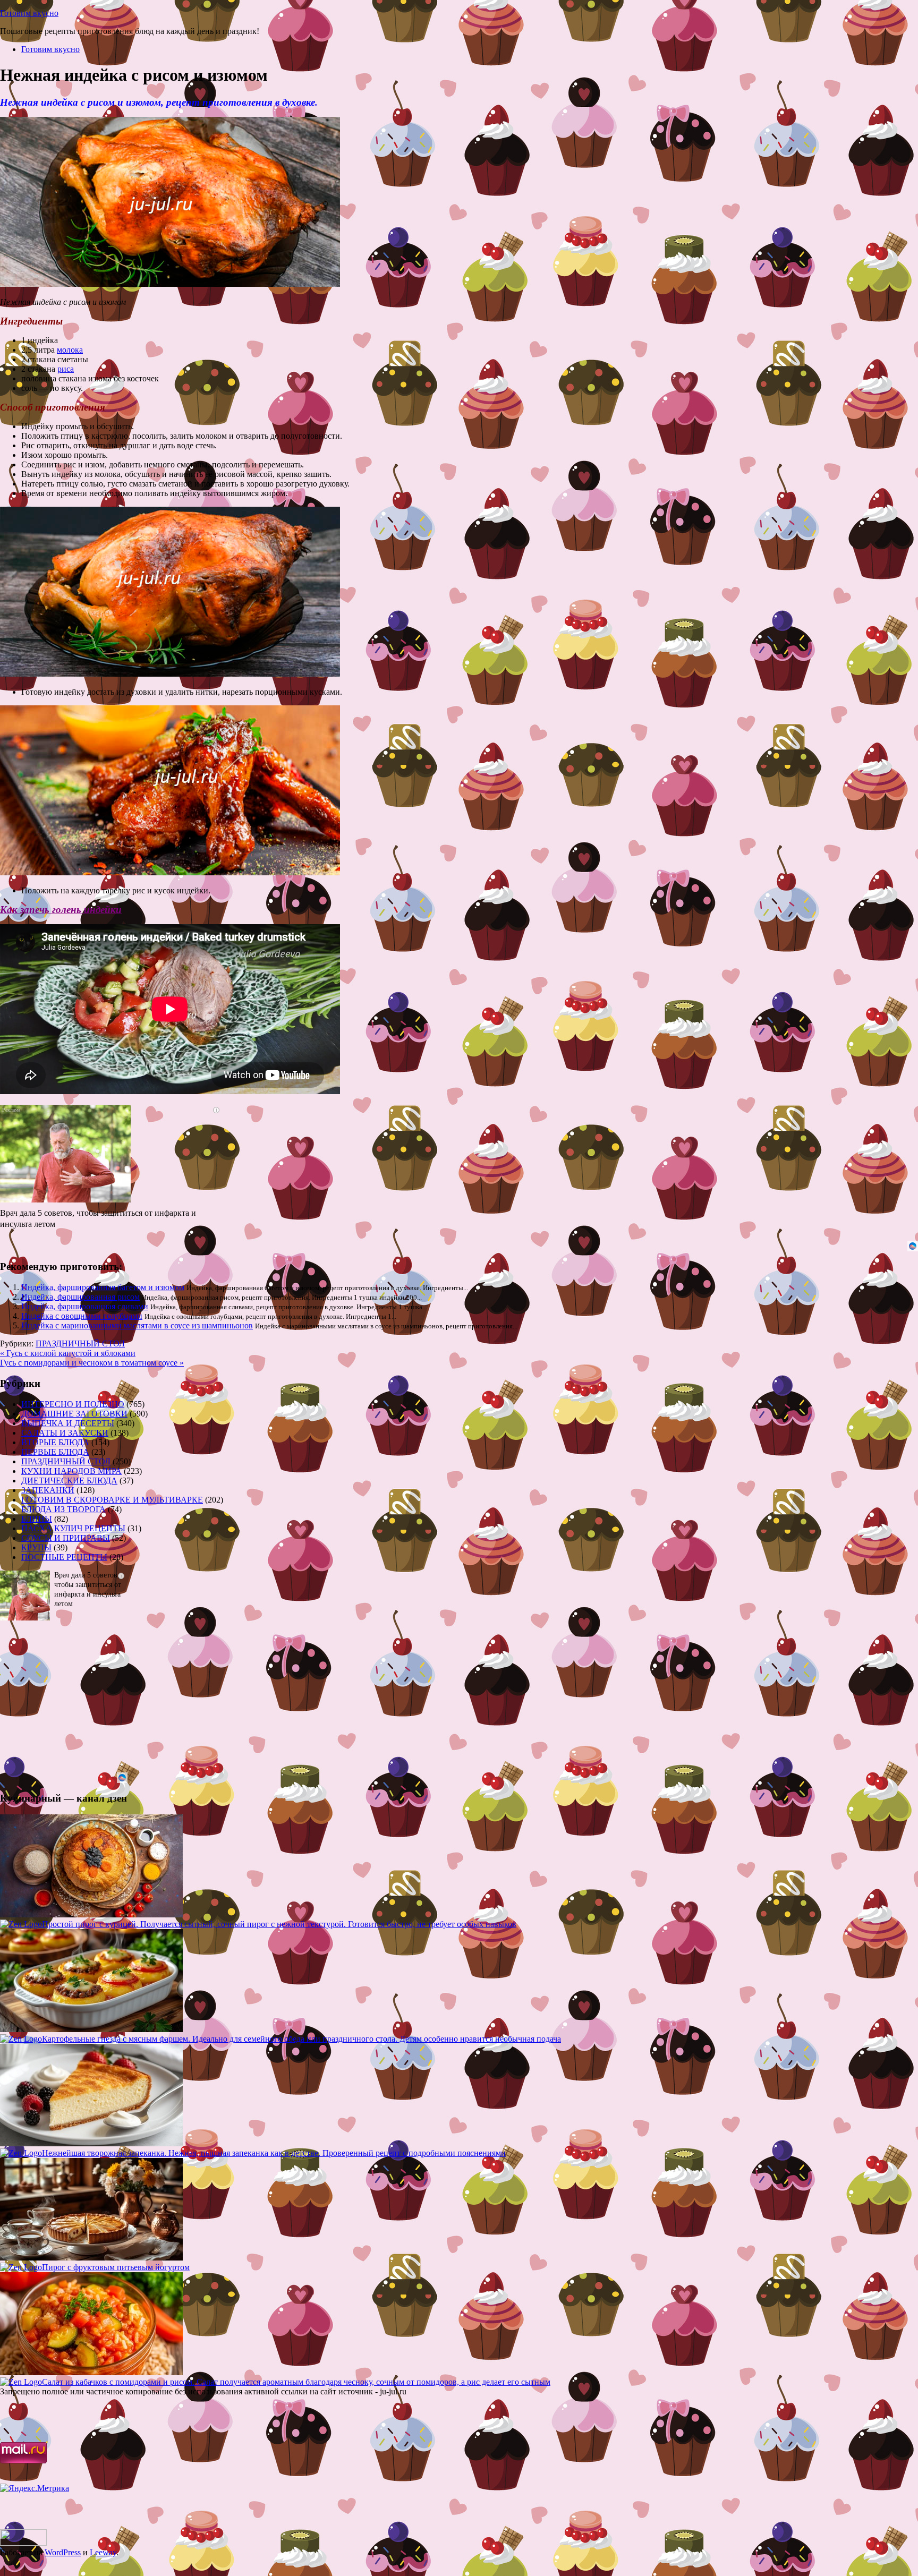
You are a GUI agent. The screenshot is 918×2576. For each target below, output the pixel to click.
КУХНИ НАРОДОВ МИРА (71, 1471)
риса (66, 369)
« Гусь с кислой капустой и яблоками (68, 1353)
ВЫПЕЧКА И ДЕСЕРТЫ (68, 1423)
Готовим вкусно (29, 13)
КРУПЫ (36, 1547)
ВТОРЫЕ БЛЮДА (55, 1442)
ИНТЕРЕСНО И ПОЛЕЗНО (73, 1404)
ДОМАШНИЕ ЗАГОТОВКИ (74, 1414)
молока (70, 350)
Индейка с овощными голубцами (82, 1316)
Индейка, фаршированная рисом (80, 1297)
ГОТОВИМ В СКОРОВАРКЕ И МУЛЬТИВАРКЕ (112, 1500)
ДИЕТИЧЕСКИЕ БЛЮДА (69, 1481)
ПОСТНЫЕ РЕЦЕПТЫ (64, 1557)
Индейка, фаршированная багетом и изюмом (103, 1287)
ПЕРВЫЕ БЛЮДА (55, 1452)
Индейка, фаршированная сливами (85, 1306)
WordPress (63, 2552)
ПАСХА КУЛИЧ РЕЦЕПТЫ (73, 1528)
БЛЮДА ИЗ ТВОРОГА (63, 1509)
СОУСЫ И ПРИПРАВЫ (66, 1538)
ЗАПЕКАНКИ (48, 1490)
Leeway (103, 2552)
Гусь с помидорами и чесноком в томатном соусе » (92, 1363)
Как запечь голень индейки (61, 910)
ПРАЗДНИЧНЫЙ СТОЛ (80, 1344)
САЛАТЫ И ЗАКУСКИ (65, 1433)
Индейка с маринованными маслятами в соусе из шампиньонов (137, 1325)
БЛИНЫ (37, 1519)
